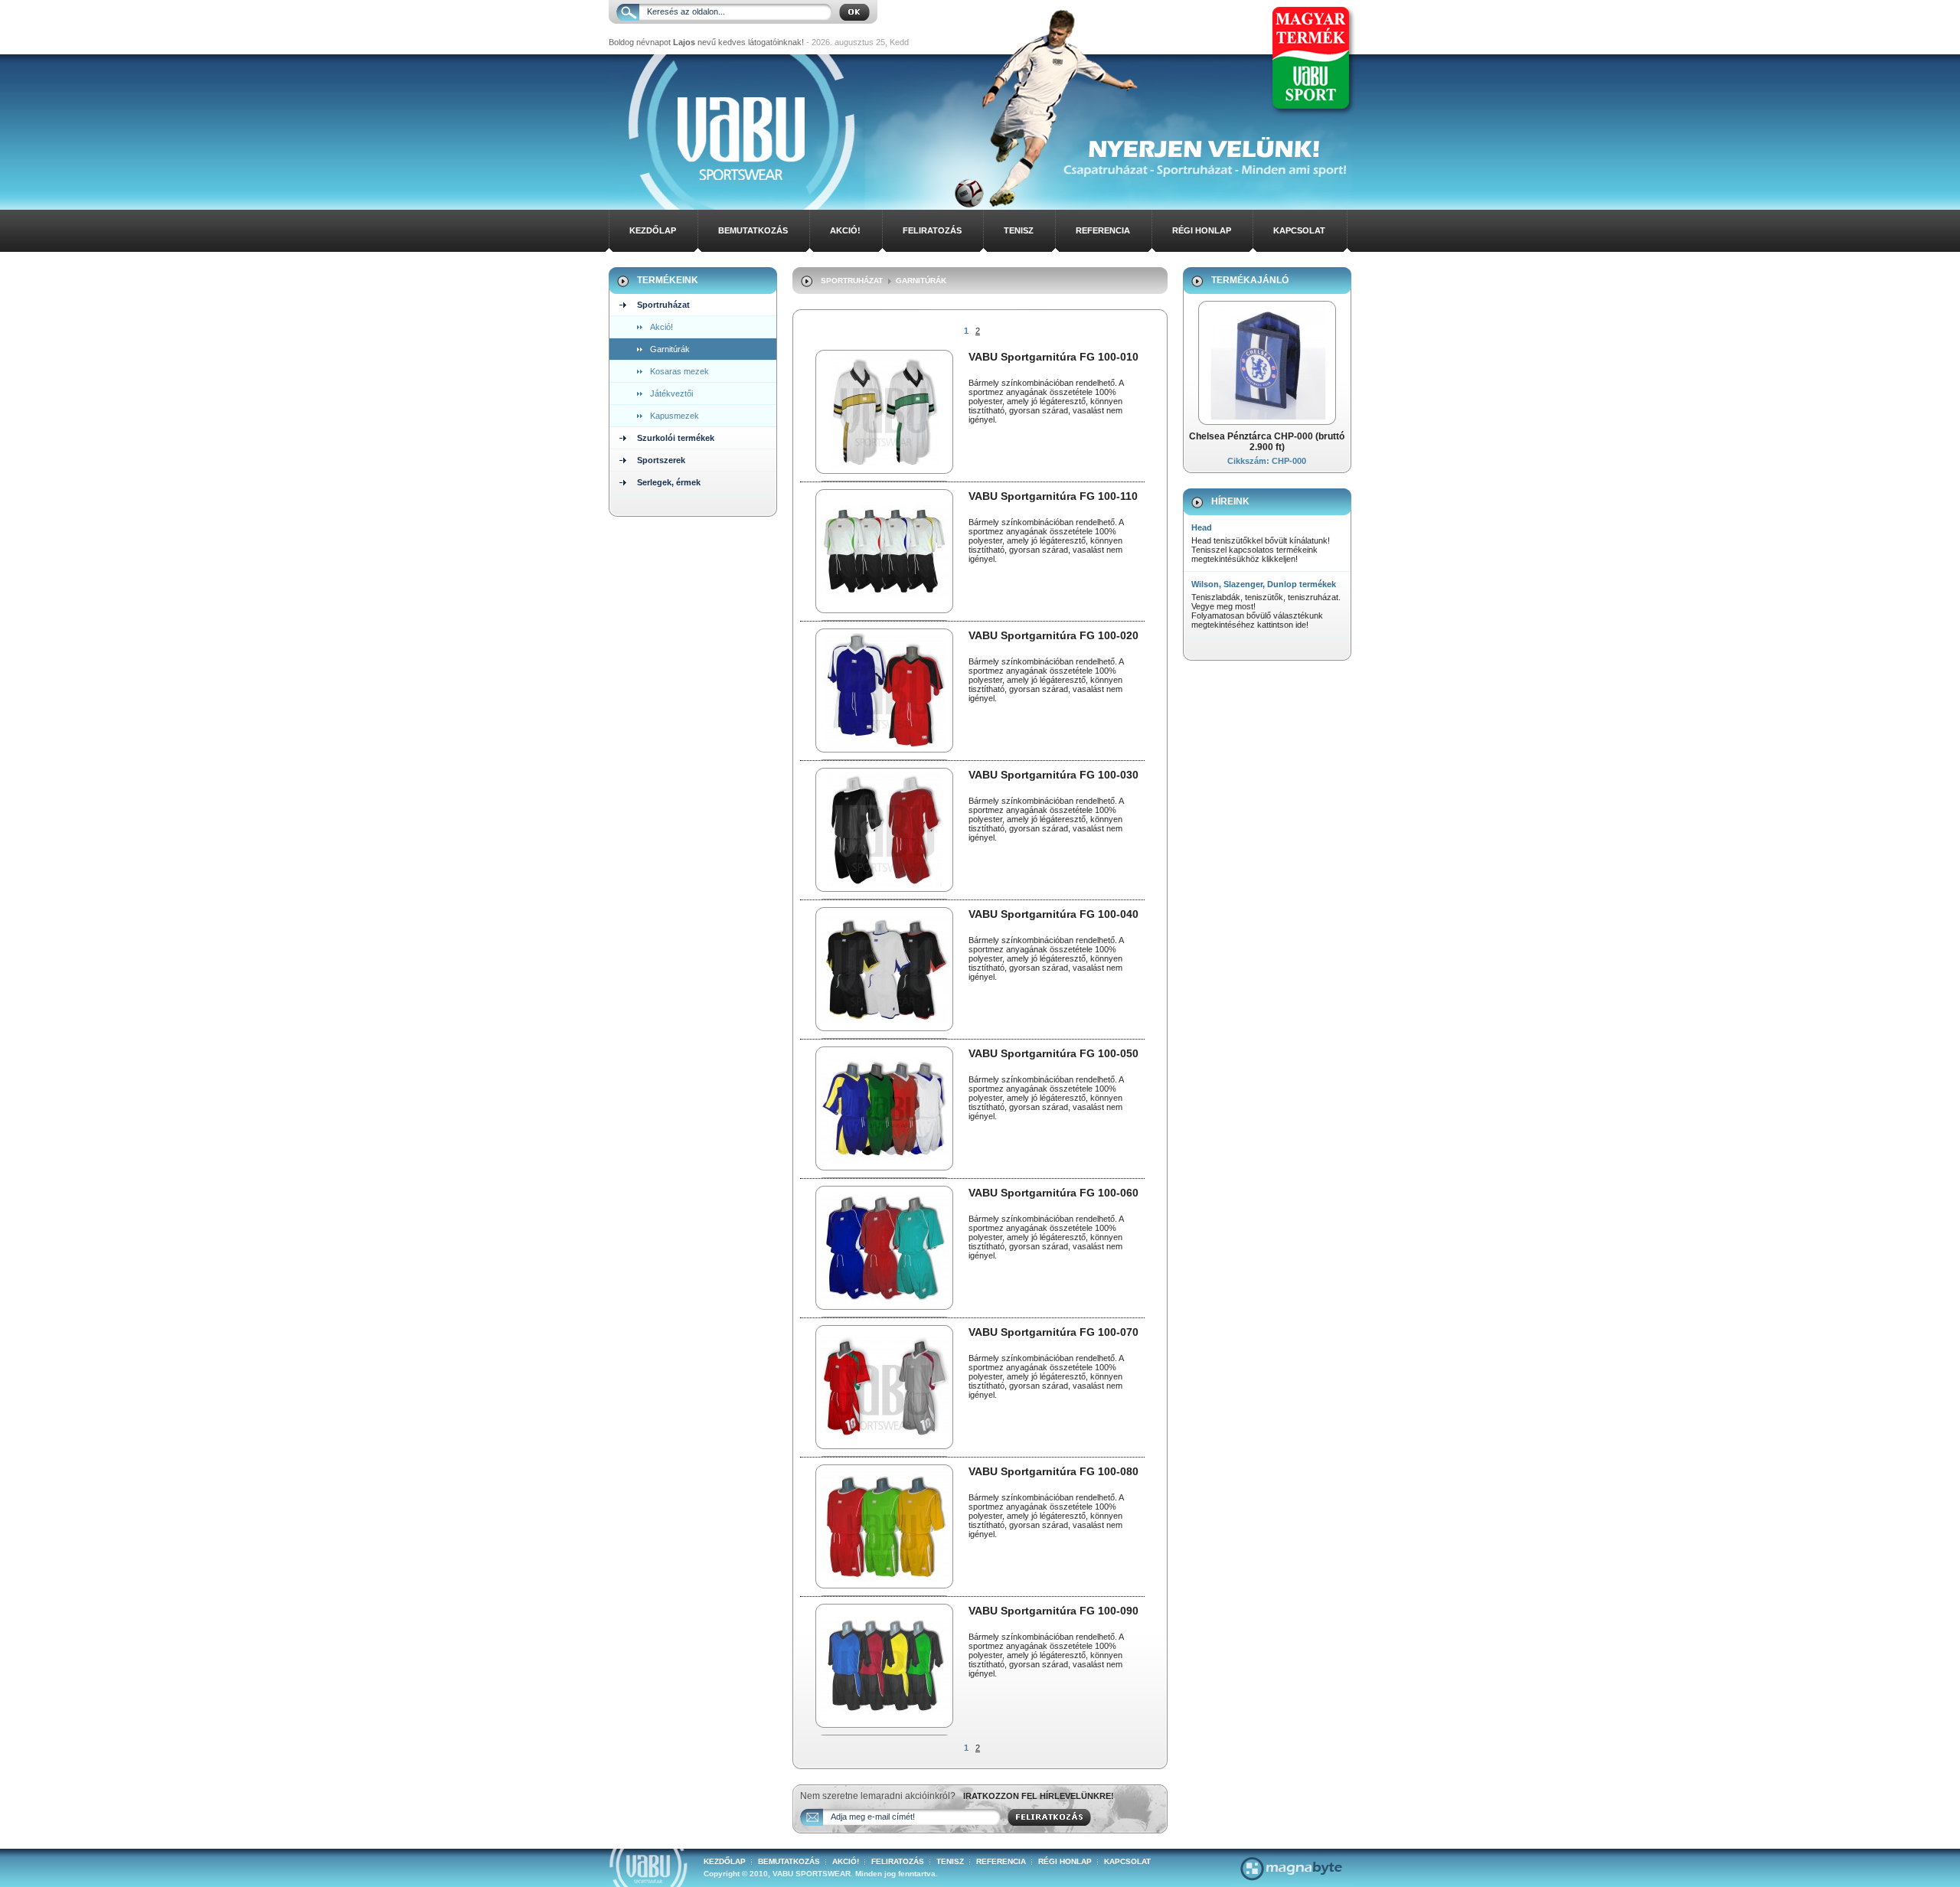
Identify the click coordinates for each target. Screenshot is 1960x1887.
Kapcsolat (1299, 230)
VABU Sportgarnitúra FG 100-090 (1053, 1611)
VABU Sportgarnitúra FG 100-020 (1053, 635)
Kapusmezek (675, 416)
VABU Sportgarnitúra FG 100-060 (1053, 1193)
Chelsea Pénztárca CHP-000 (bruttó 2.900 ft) (1267, 442)
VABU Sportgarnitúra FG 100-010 (1053, 357)
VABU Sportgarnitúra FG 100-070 (1053, 1332)
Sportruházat (663, 305)
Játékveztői (671, 393)
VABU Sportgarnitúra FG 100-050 (1053, 1053)
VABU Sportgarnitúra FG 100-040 (1053, 914)
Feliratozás (932, 230)
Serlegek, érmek (669, 482)
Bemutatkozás (753, 230)
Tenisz (1019, 230)
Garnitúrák (670, 349)
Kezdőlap (653, 230)
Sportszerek (661, 460)
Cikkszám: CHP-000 (1267, 461)
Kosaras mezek (679, 371)
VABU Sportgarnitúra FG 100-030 (1053, 775)
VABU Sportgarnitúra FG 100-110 (1053, 496)
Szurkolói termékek (676, 438)
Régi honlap (1202, 230)
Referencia (1103, 230)
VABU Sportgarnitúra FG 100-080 (1053, 1471)
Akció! (845, 230)
